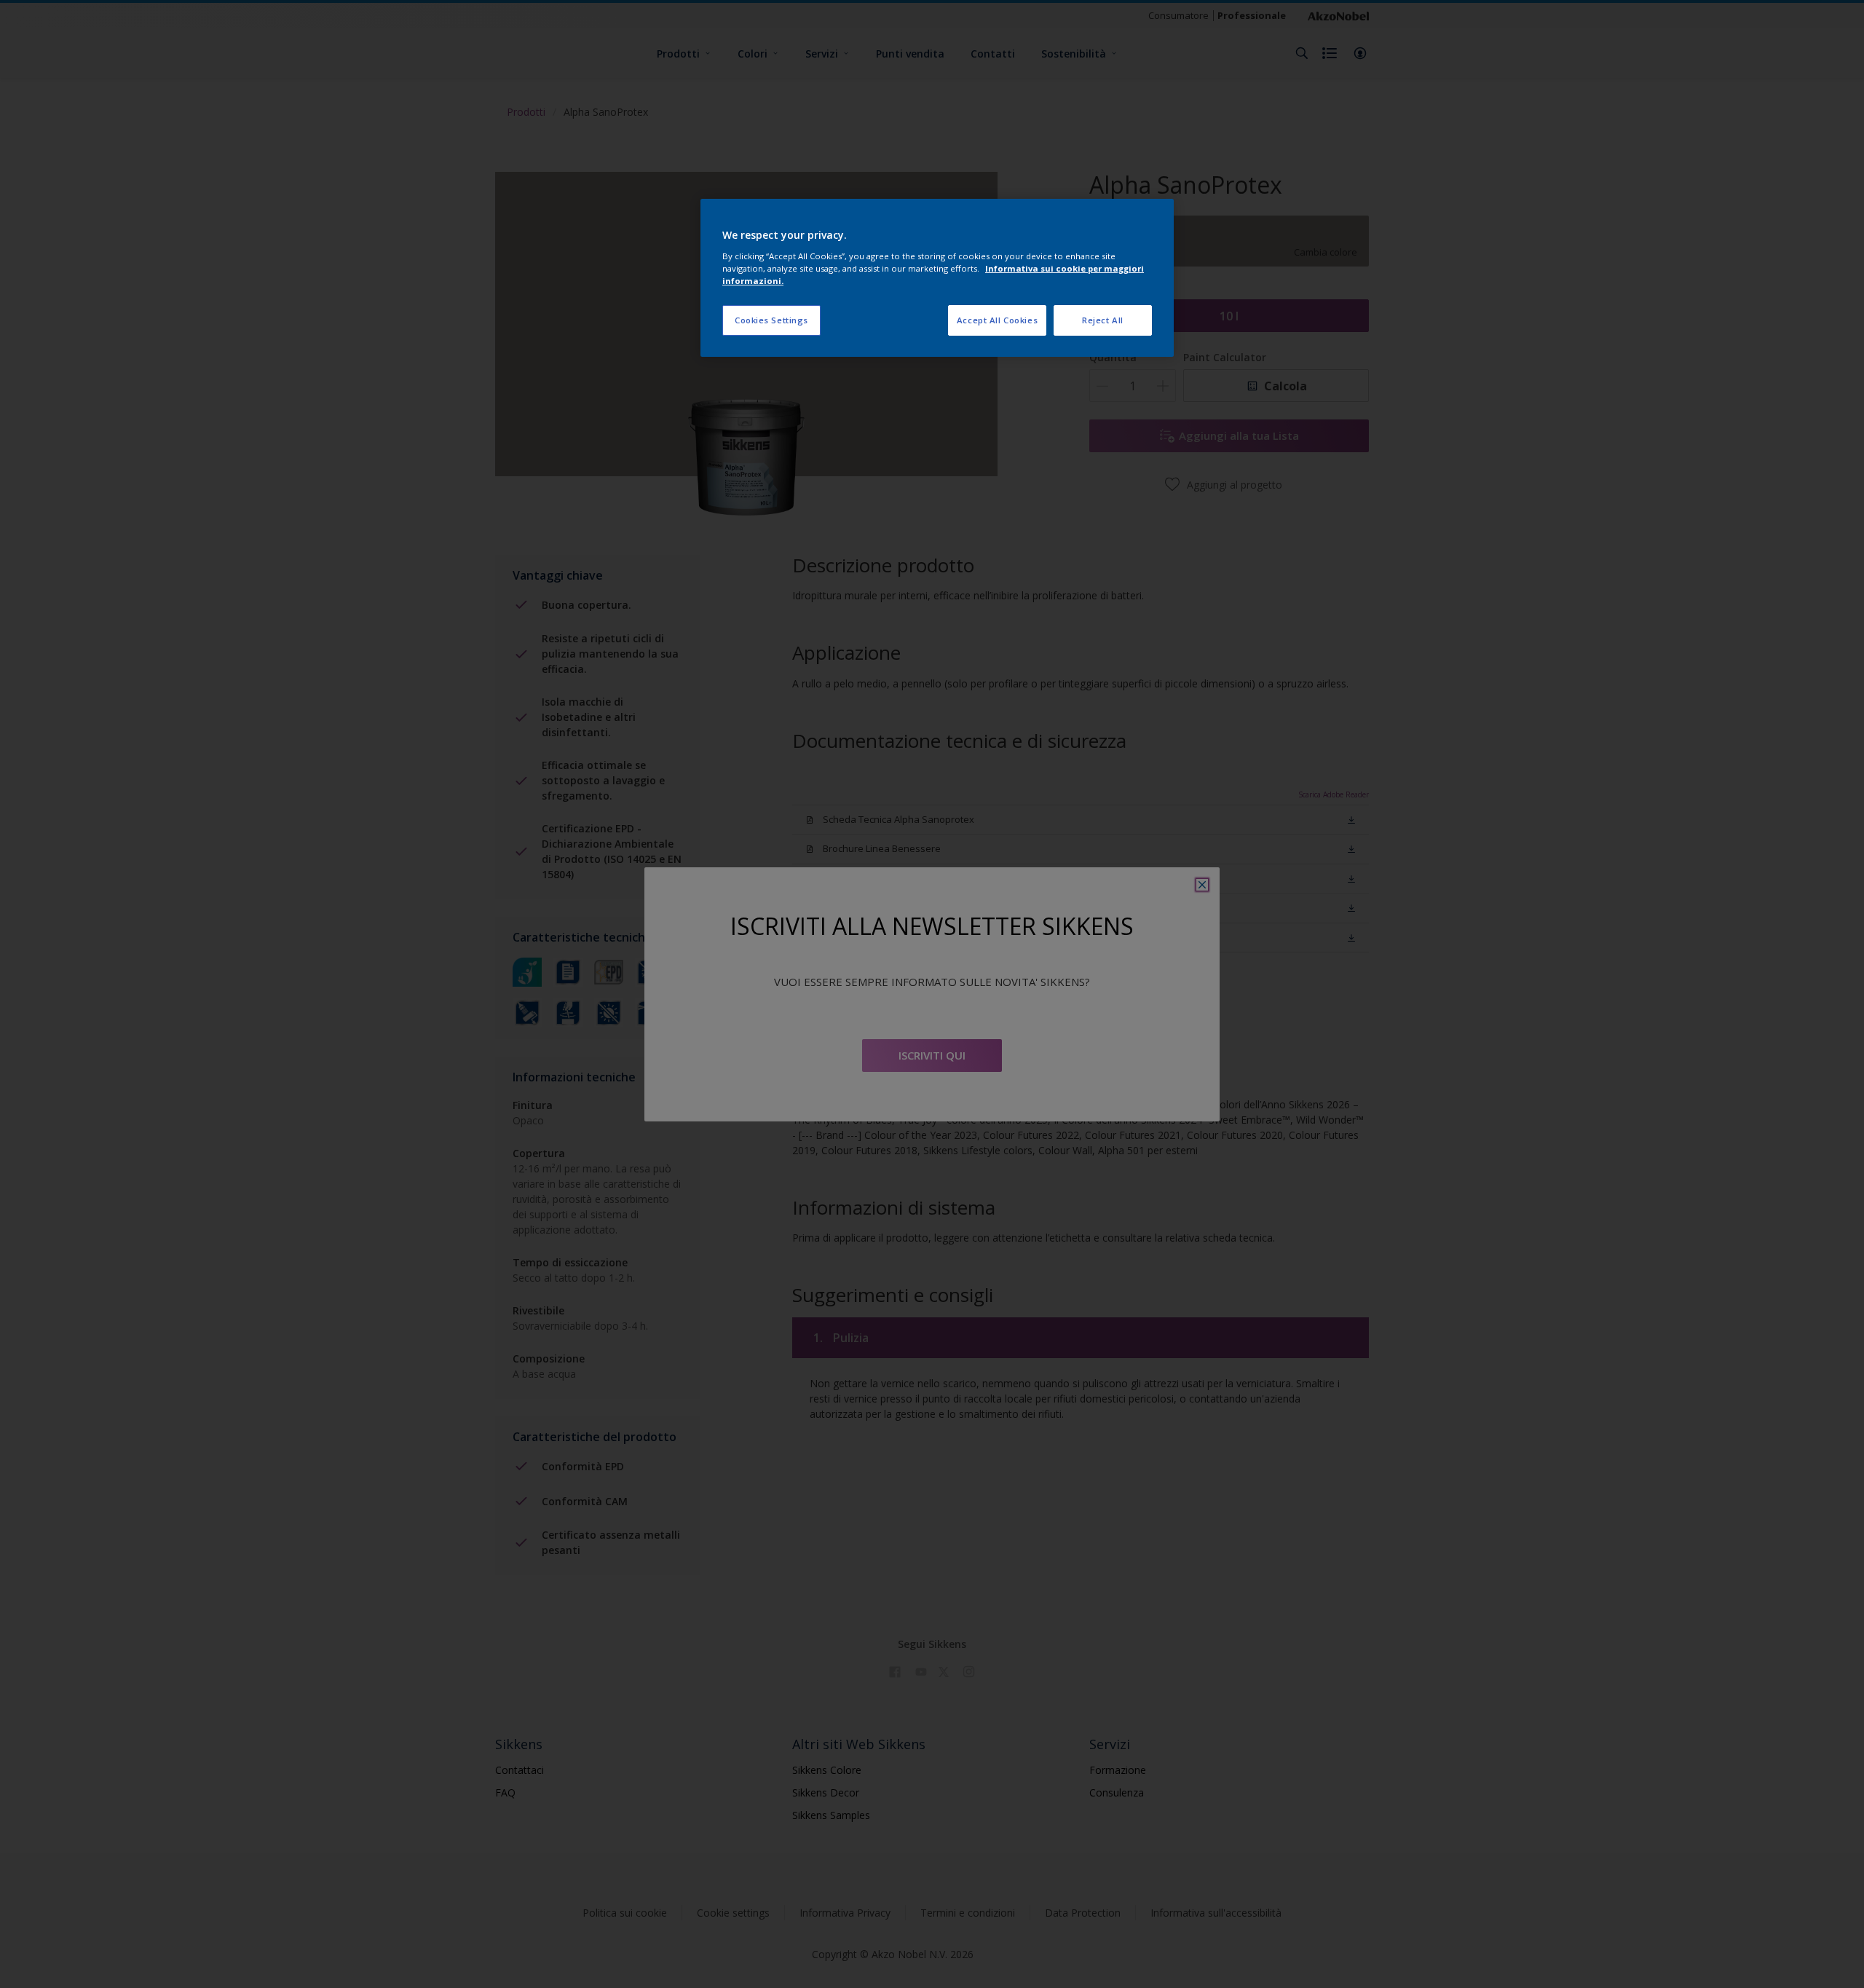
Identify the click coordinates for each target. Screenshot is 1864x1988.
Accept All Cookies (997, 320)
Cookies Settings (771, 320)
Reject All (1103, 320)
